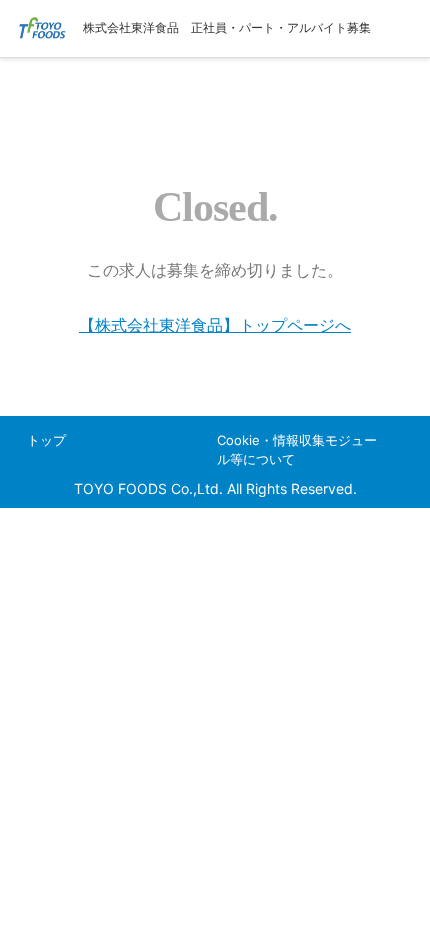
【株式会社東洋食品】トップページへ (215, 325)
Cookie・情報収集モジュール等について (297, 449)
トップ (46, 440)
